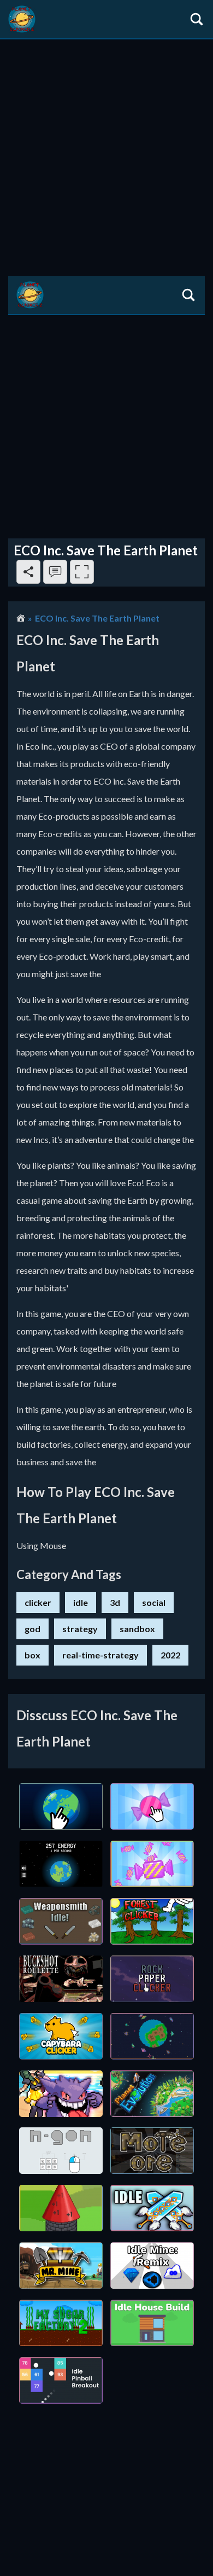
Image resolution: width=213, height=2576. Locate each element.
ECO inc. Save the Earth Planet (97, 618)
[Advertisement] (106, 152)
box (32, 1655)
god (32, 1629)
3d (115, 1602)
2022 (170, 1655)
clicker (38, 1602)
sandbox (137, 1629)
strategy (80, 1629)
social (154, 1602)
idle (81, 1602)
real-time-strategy (100, 1655)
